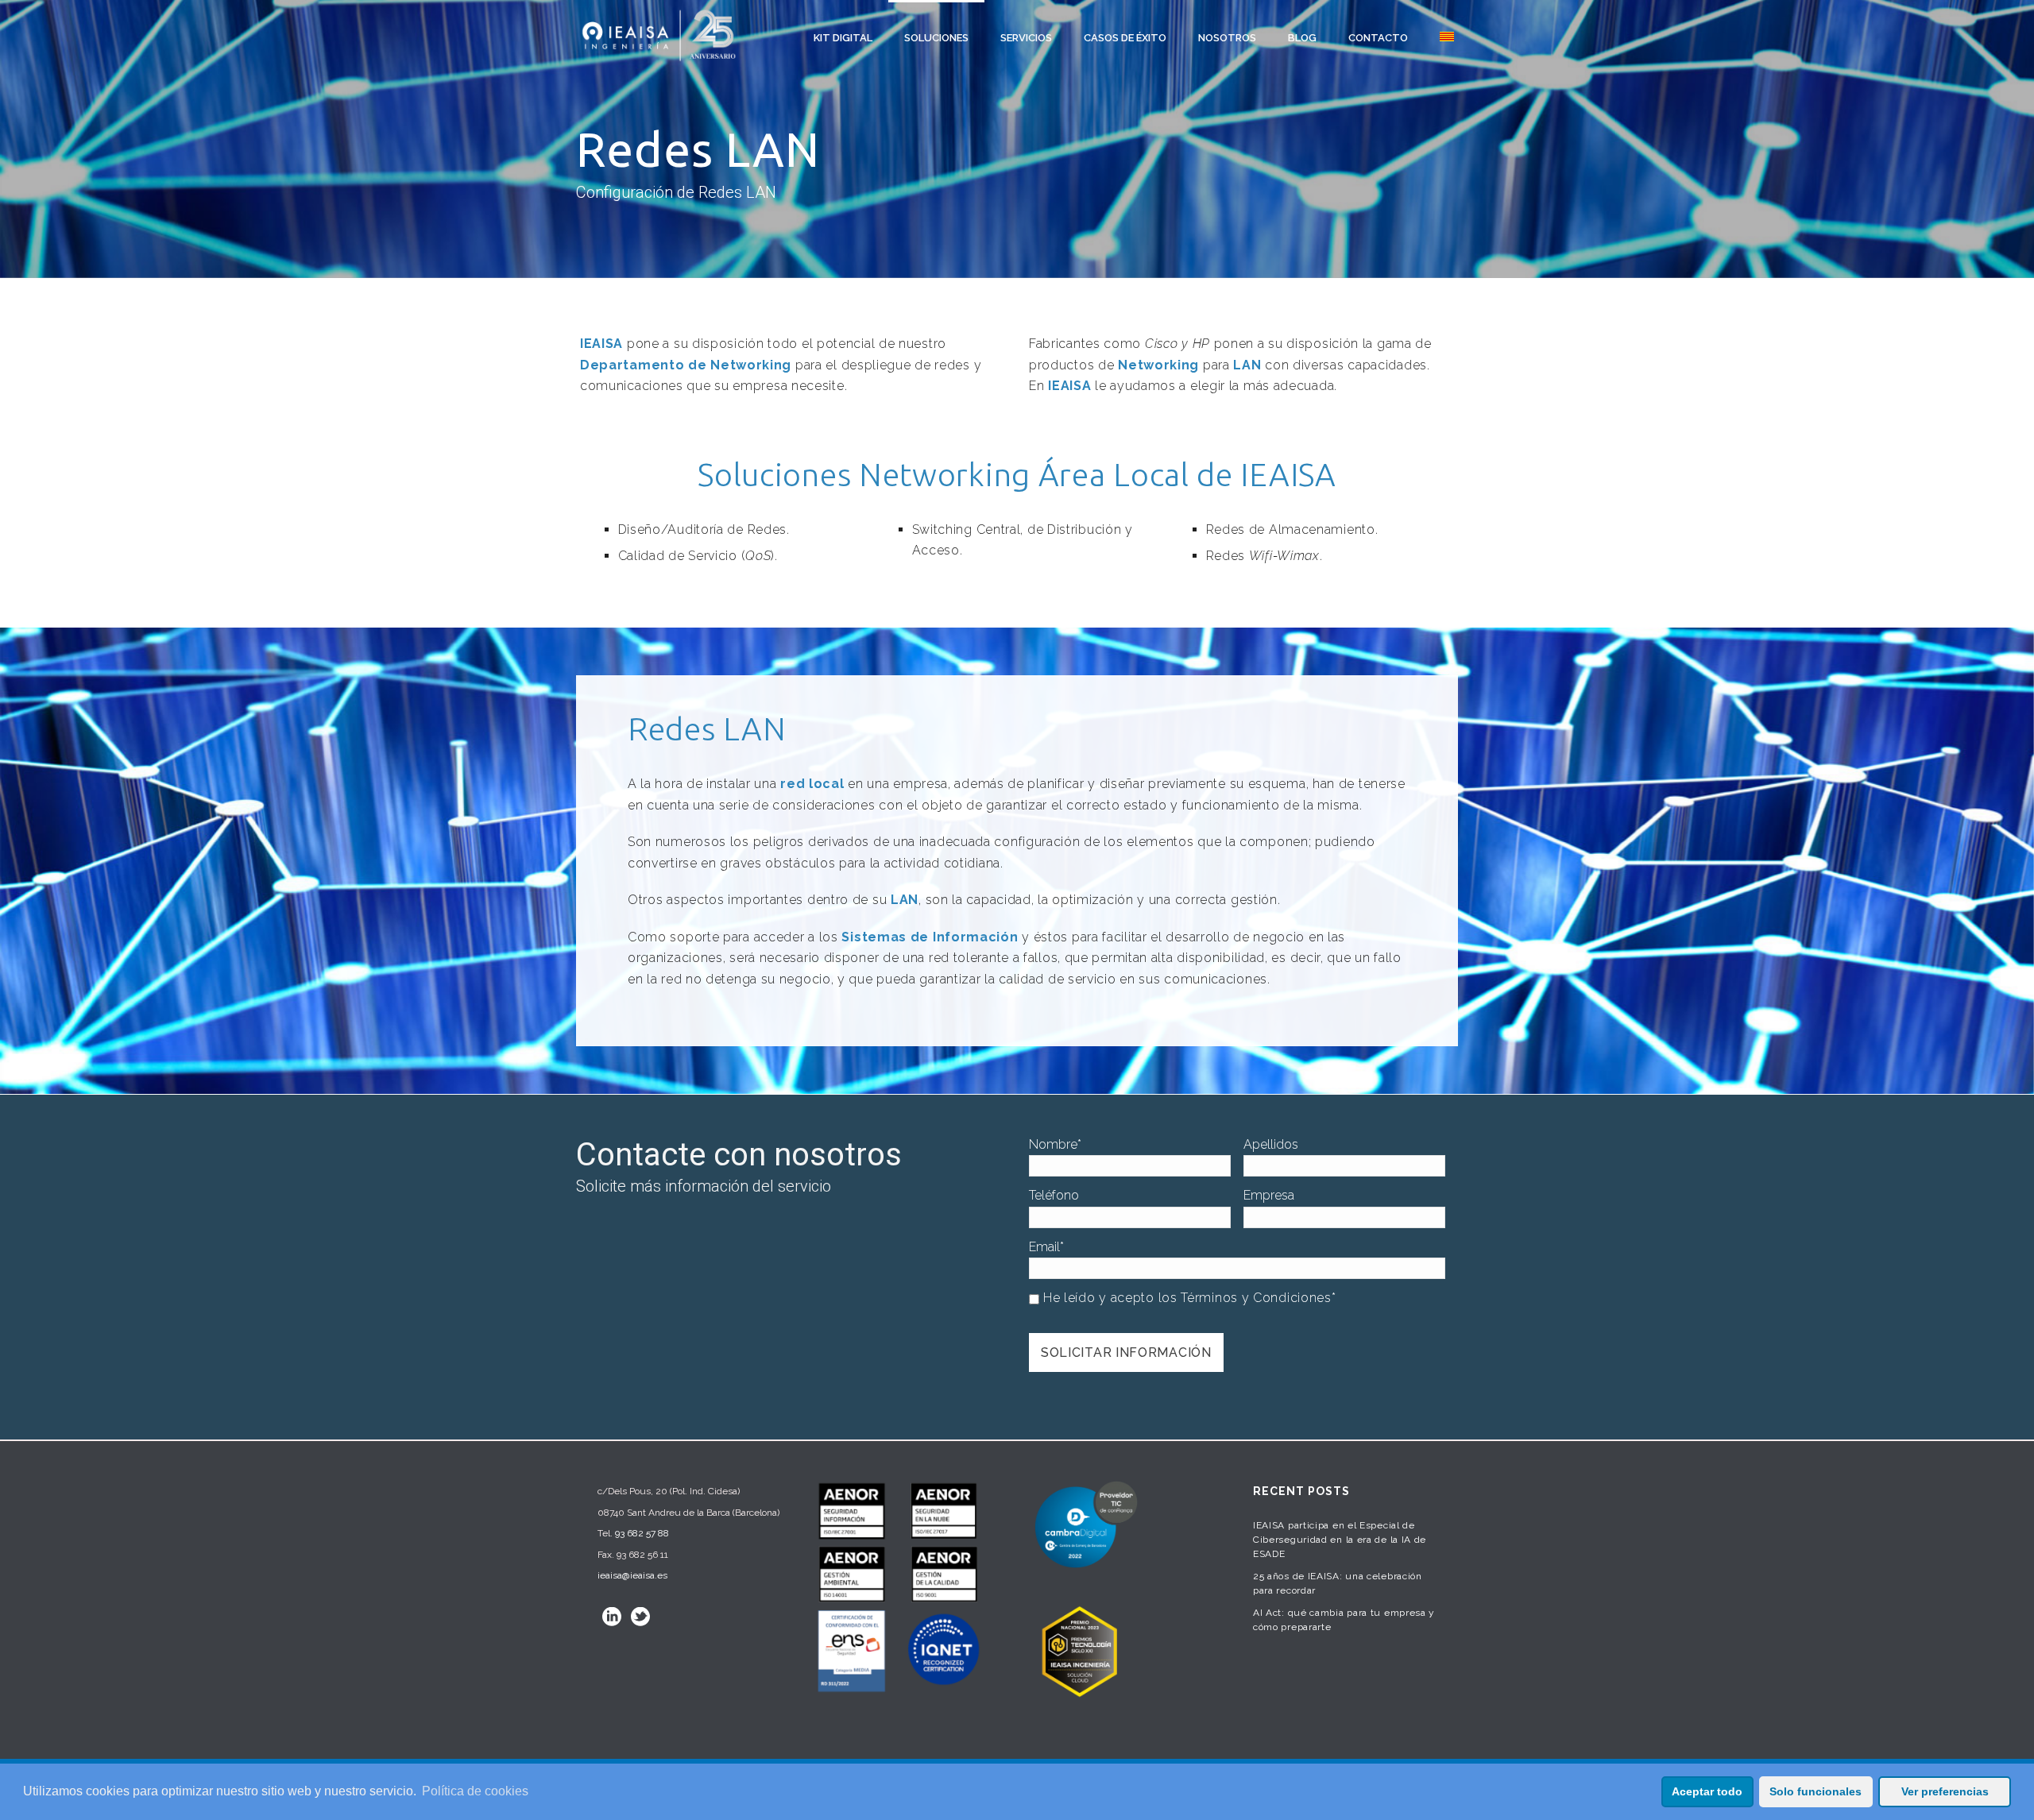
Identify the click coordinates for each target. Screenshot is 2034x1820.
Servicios (1026, 38)
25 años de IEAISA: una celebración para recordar (1338, 1583)
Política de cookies (475, 1791)
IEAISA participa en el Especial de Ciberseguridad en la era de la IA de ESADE (1340, 1540)
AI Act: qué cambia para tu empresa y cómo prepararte (1344, 1620)
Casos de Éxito (1125, 38)
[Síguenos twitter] (640, 1617)
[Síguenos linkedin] (612, 1617)
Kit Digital (843, 38)
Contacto (1378, 38)
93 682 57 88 (642, 1533)
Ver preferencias (1945, 1791)
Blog (1302, 38)
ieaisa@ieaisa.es (632, 1575)
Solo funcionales (1816, 1791)
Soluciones (936, 38)
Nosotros (1227, 38)
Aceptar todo (1707, 1791)
